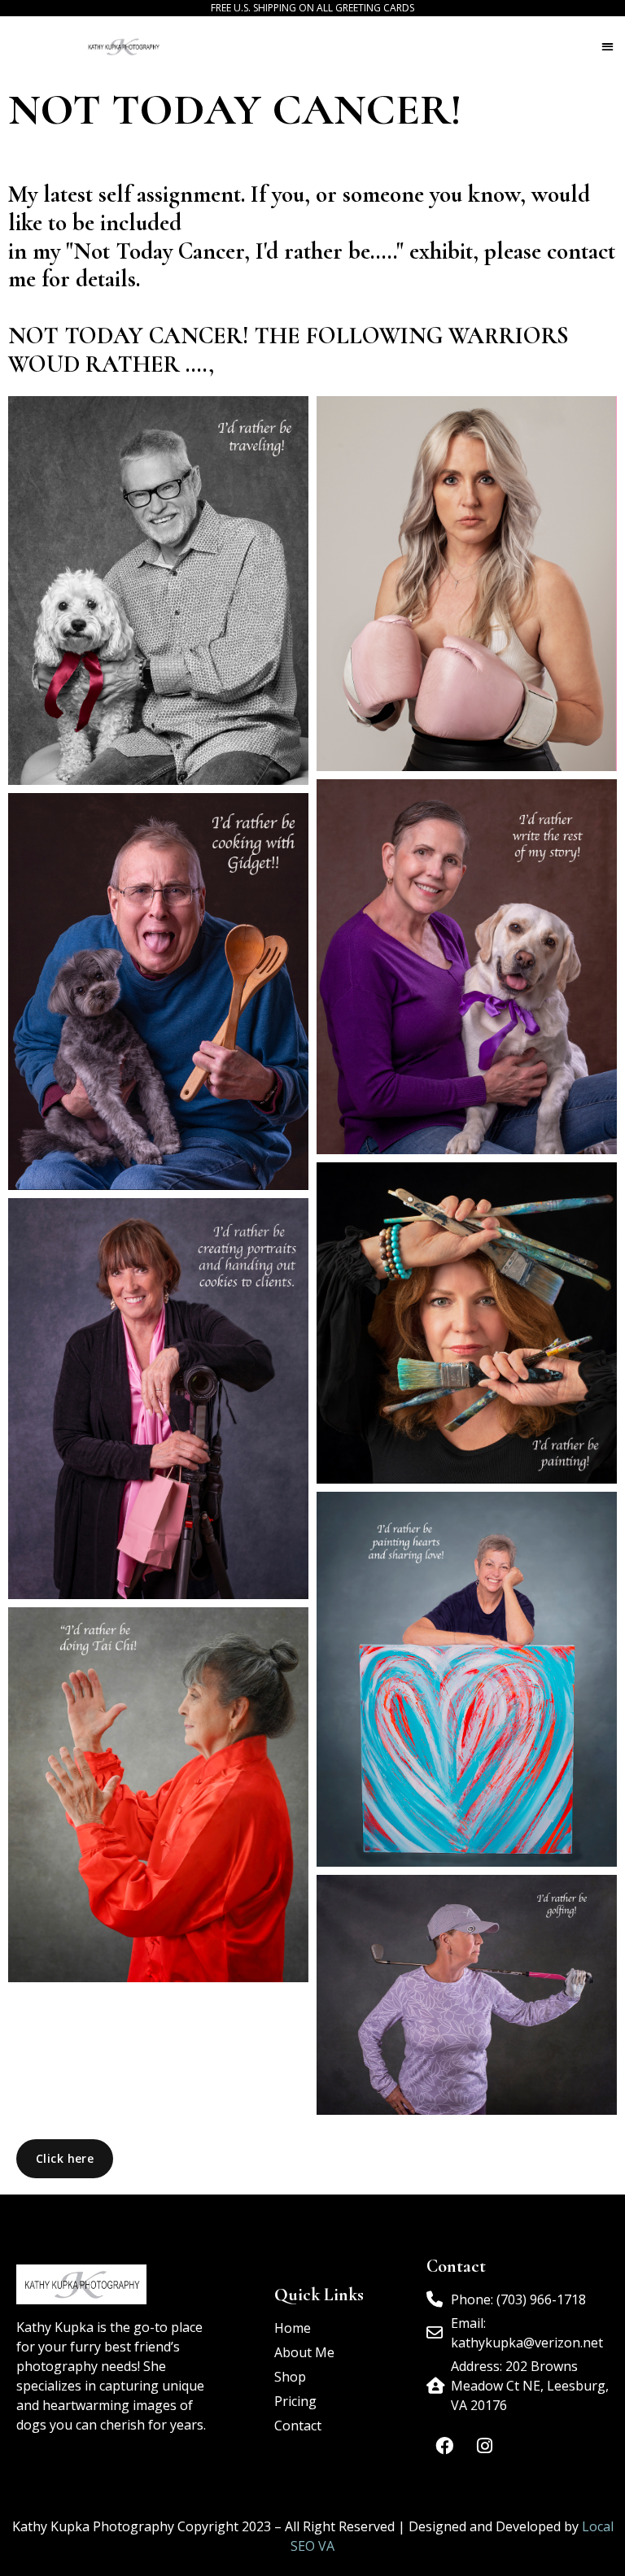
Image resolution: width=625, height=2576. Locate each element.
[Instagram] (484, 2446)
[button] (608, 46)
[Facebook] (444, 2446)
